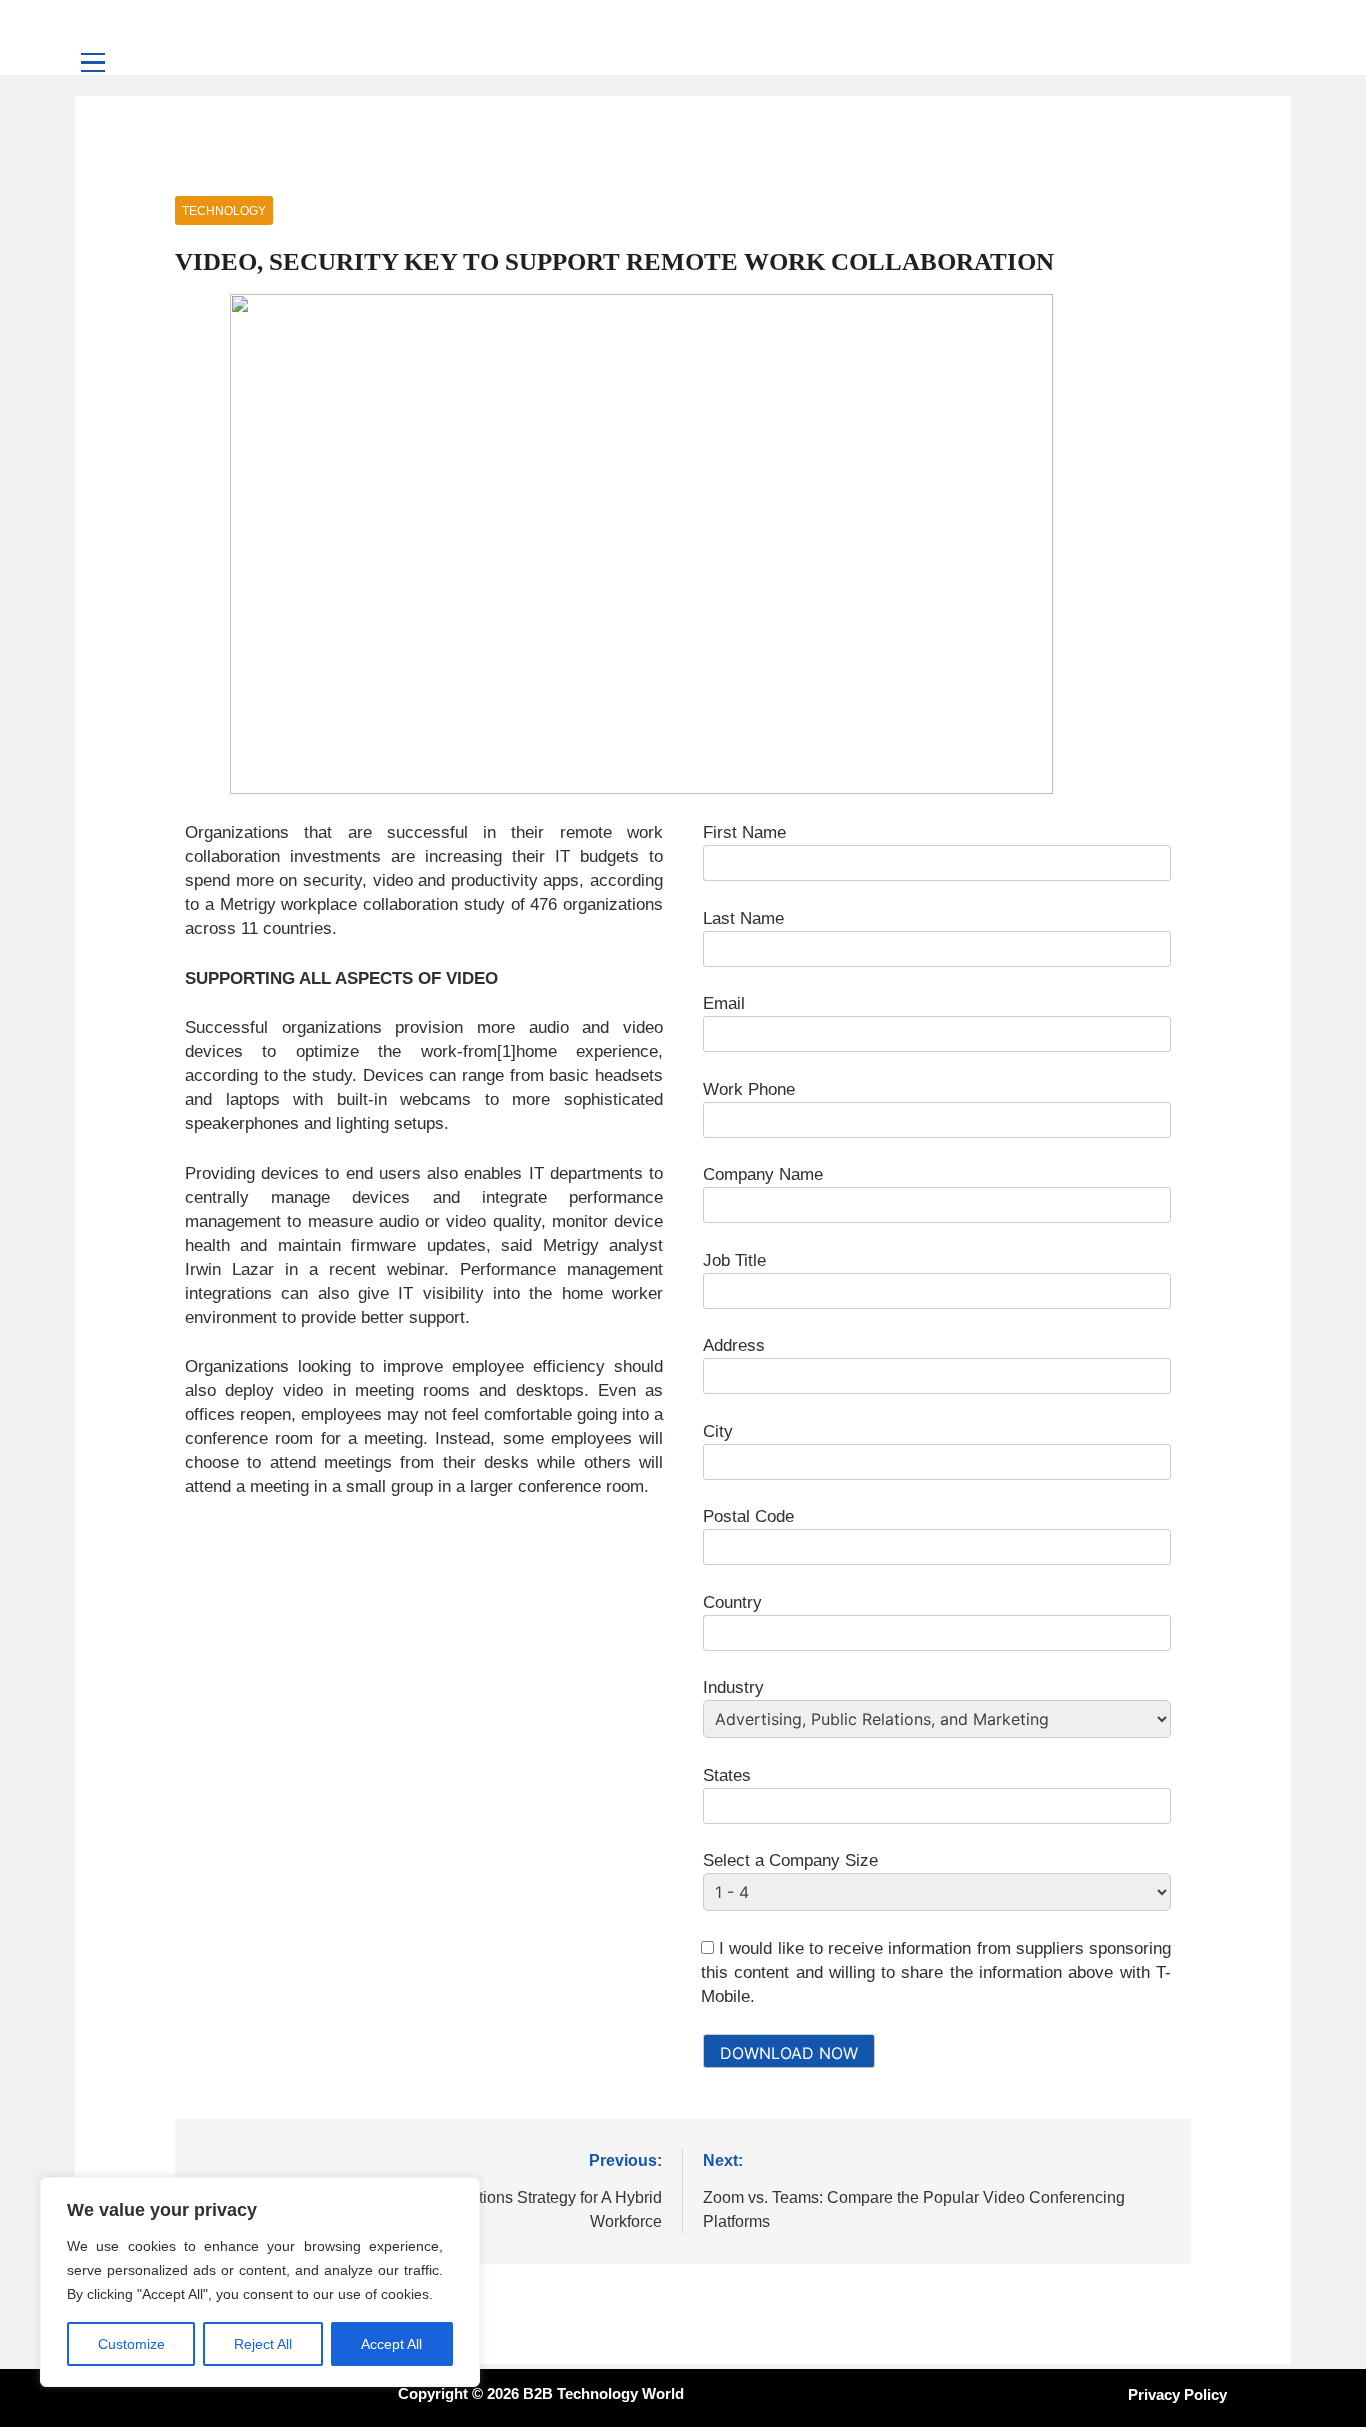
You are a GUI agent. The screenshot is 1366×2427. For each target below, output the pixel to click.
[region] (260, 2282)
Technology (224, 211)
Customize (131, 2344)
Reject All (263, 2344)
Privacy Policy (1177, 2394)
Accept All (391, 2344)
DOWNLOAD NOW (789, 2053)
